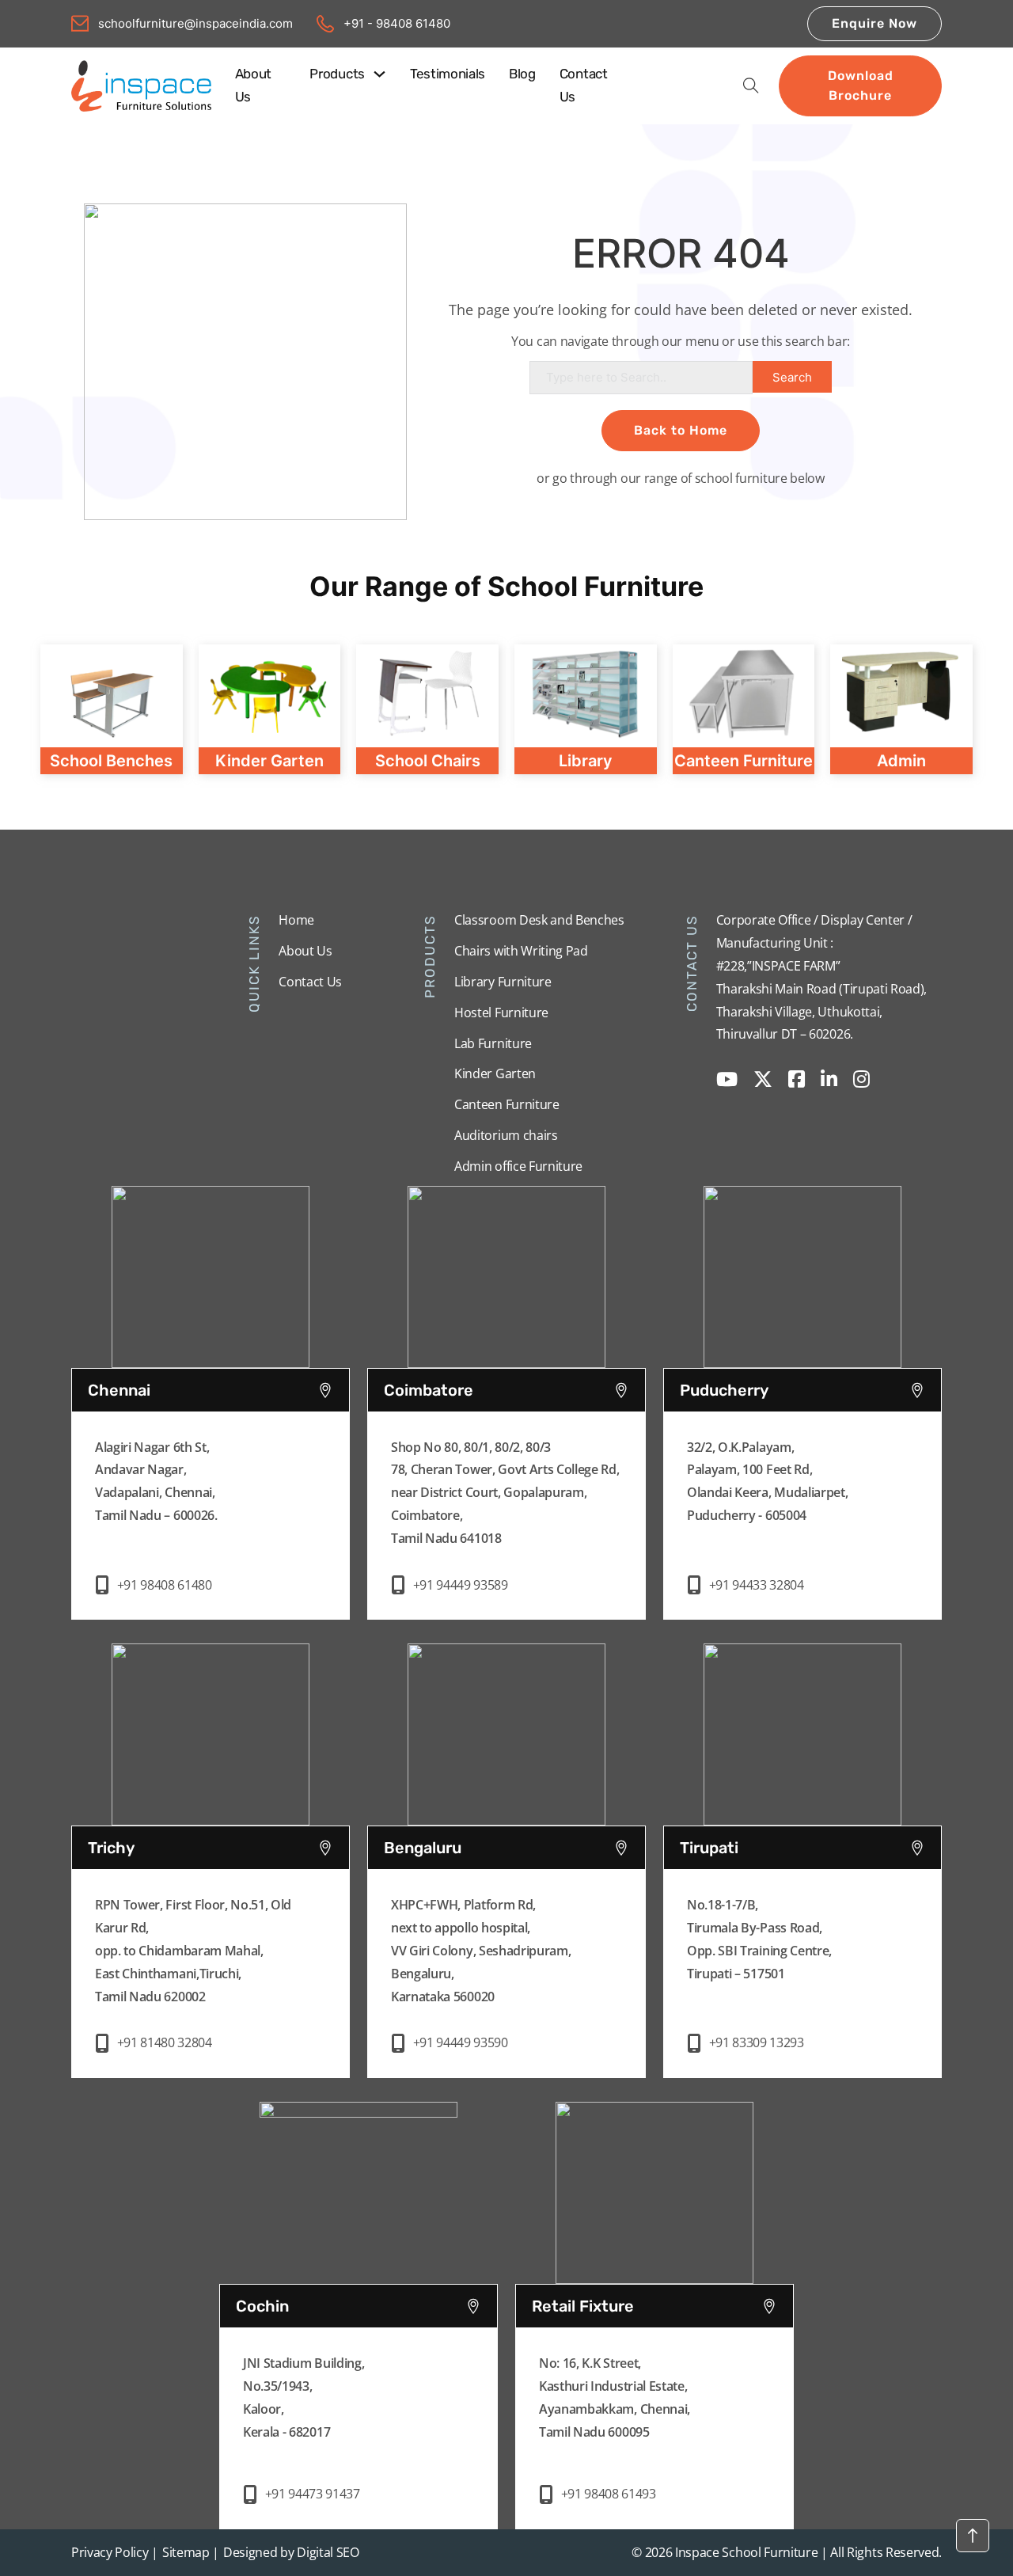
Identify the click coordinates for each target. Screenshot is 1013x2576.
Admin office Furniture (518, 1166)
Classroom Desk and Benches (539, 920)
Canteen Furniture (507, 1104)
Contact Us (584, 85)
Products (337, 74)
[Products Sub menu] (379, 74)
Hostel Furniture (501, 1013)
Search (792, 377)
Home (296, 920)
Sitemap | (191, 2552)
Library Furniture (503, 982)
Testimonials (448, 74)
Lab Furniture (493, 1043)
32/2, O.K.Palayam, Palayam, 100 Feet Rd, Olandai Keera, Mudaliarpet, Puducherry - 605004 (767, 1481)
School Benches (111, 761)
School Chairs (428, 761)
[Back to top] (973, 2536)
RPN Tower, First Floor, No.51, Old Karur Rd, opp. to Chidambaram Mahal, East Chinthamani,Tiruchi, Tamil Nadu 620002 (193, 1950)
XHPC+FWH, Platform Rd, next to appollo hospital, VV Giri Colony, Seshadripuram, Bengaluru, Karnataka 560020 (481, 1950)
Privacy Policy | (115, 2552)
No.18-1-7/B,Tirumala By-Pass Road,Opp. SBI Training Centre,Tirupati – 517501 (759, 1939)
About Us (253, 85)
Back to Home (681, 430)
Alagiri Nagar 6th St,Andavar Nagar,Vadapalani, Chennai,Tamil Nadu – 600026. (156, 1481)
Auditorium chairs (506, 1135)
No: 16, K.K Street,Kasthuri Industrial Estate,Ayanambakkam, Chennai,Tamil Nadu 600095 (615, 2397)
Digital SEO (328, 2552)
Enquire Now (875, 23)
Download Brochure (861, 86)
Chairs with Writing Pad (521, 951)
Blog (522, 74)
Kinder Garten (495, 1073)
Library (586, 761)
